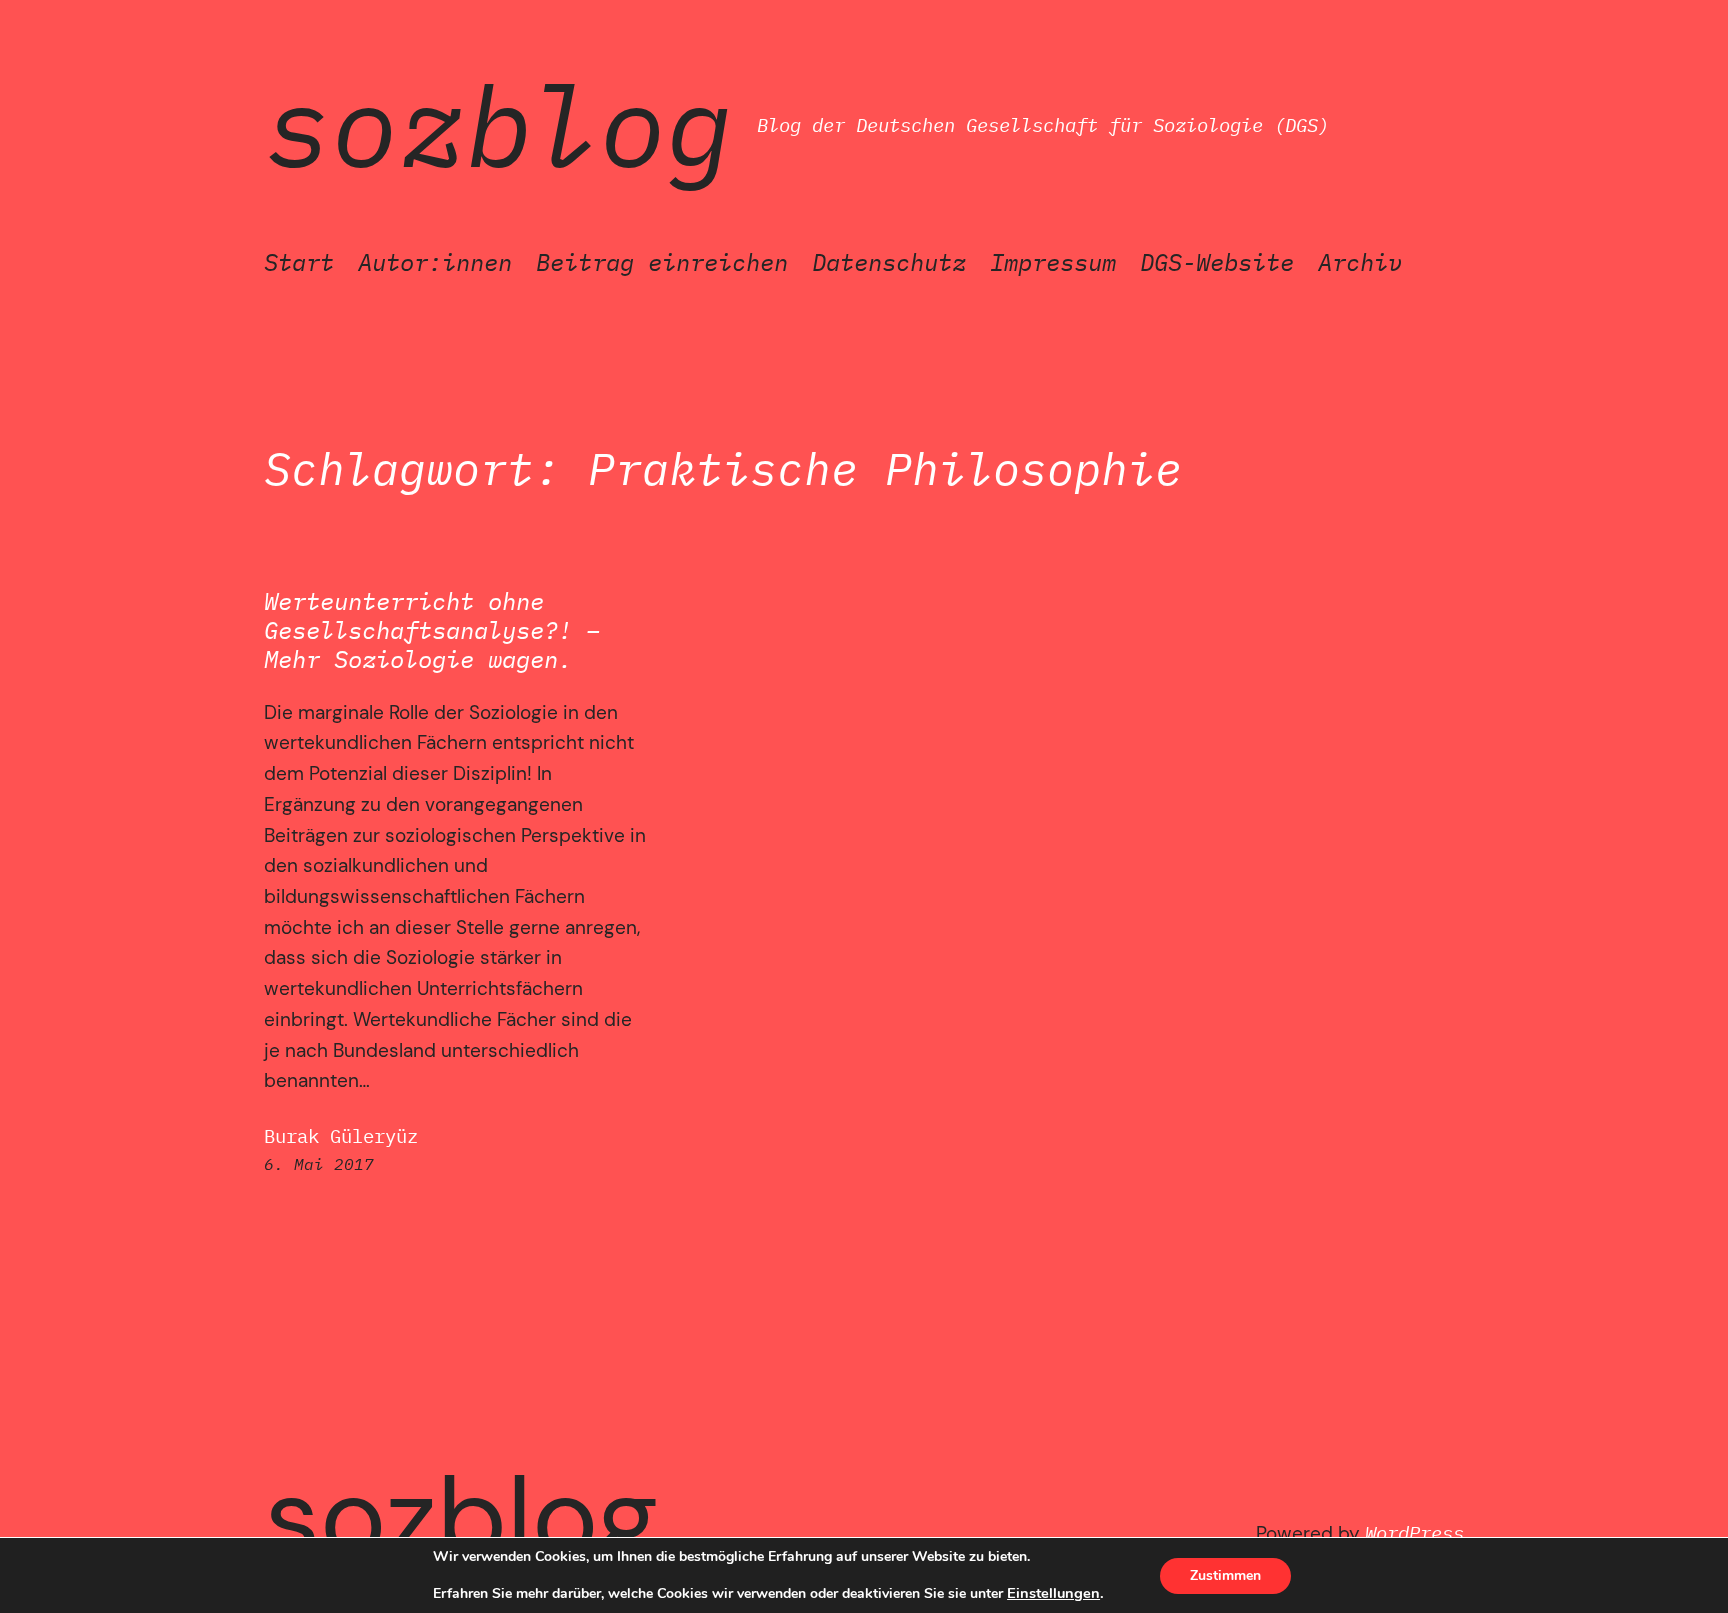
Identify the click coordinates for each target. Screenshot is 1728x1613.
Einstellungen (1053, 1593)
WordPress (1414, 1532)
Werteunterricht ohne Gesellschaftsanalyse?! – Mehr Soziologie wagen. (432, 630)
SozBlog (498, 125)
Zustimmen (1225, 1575)
